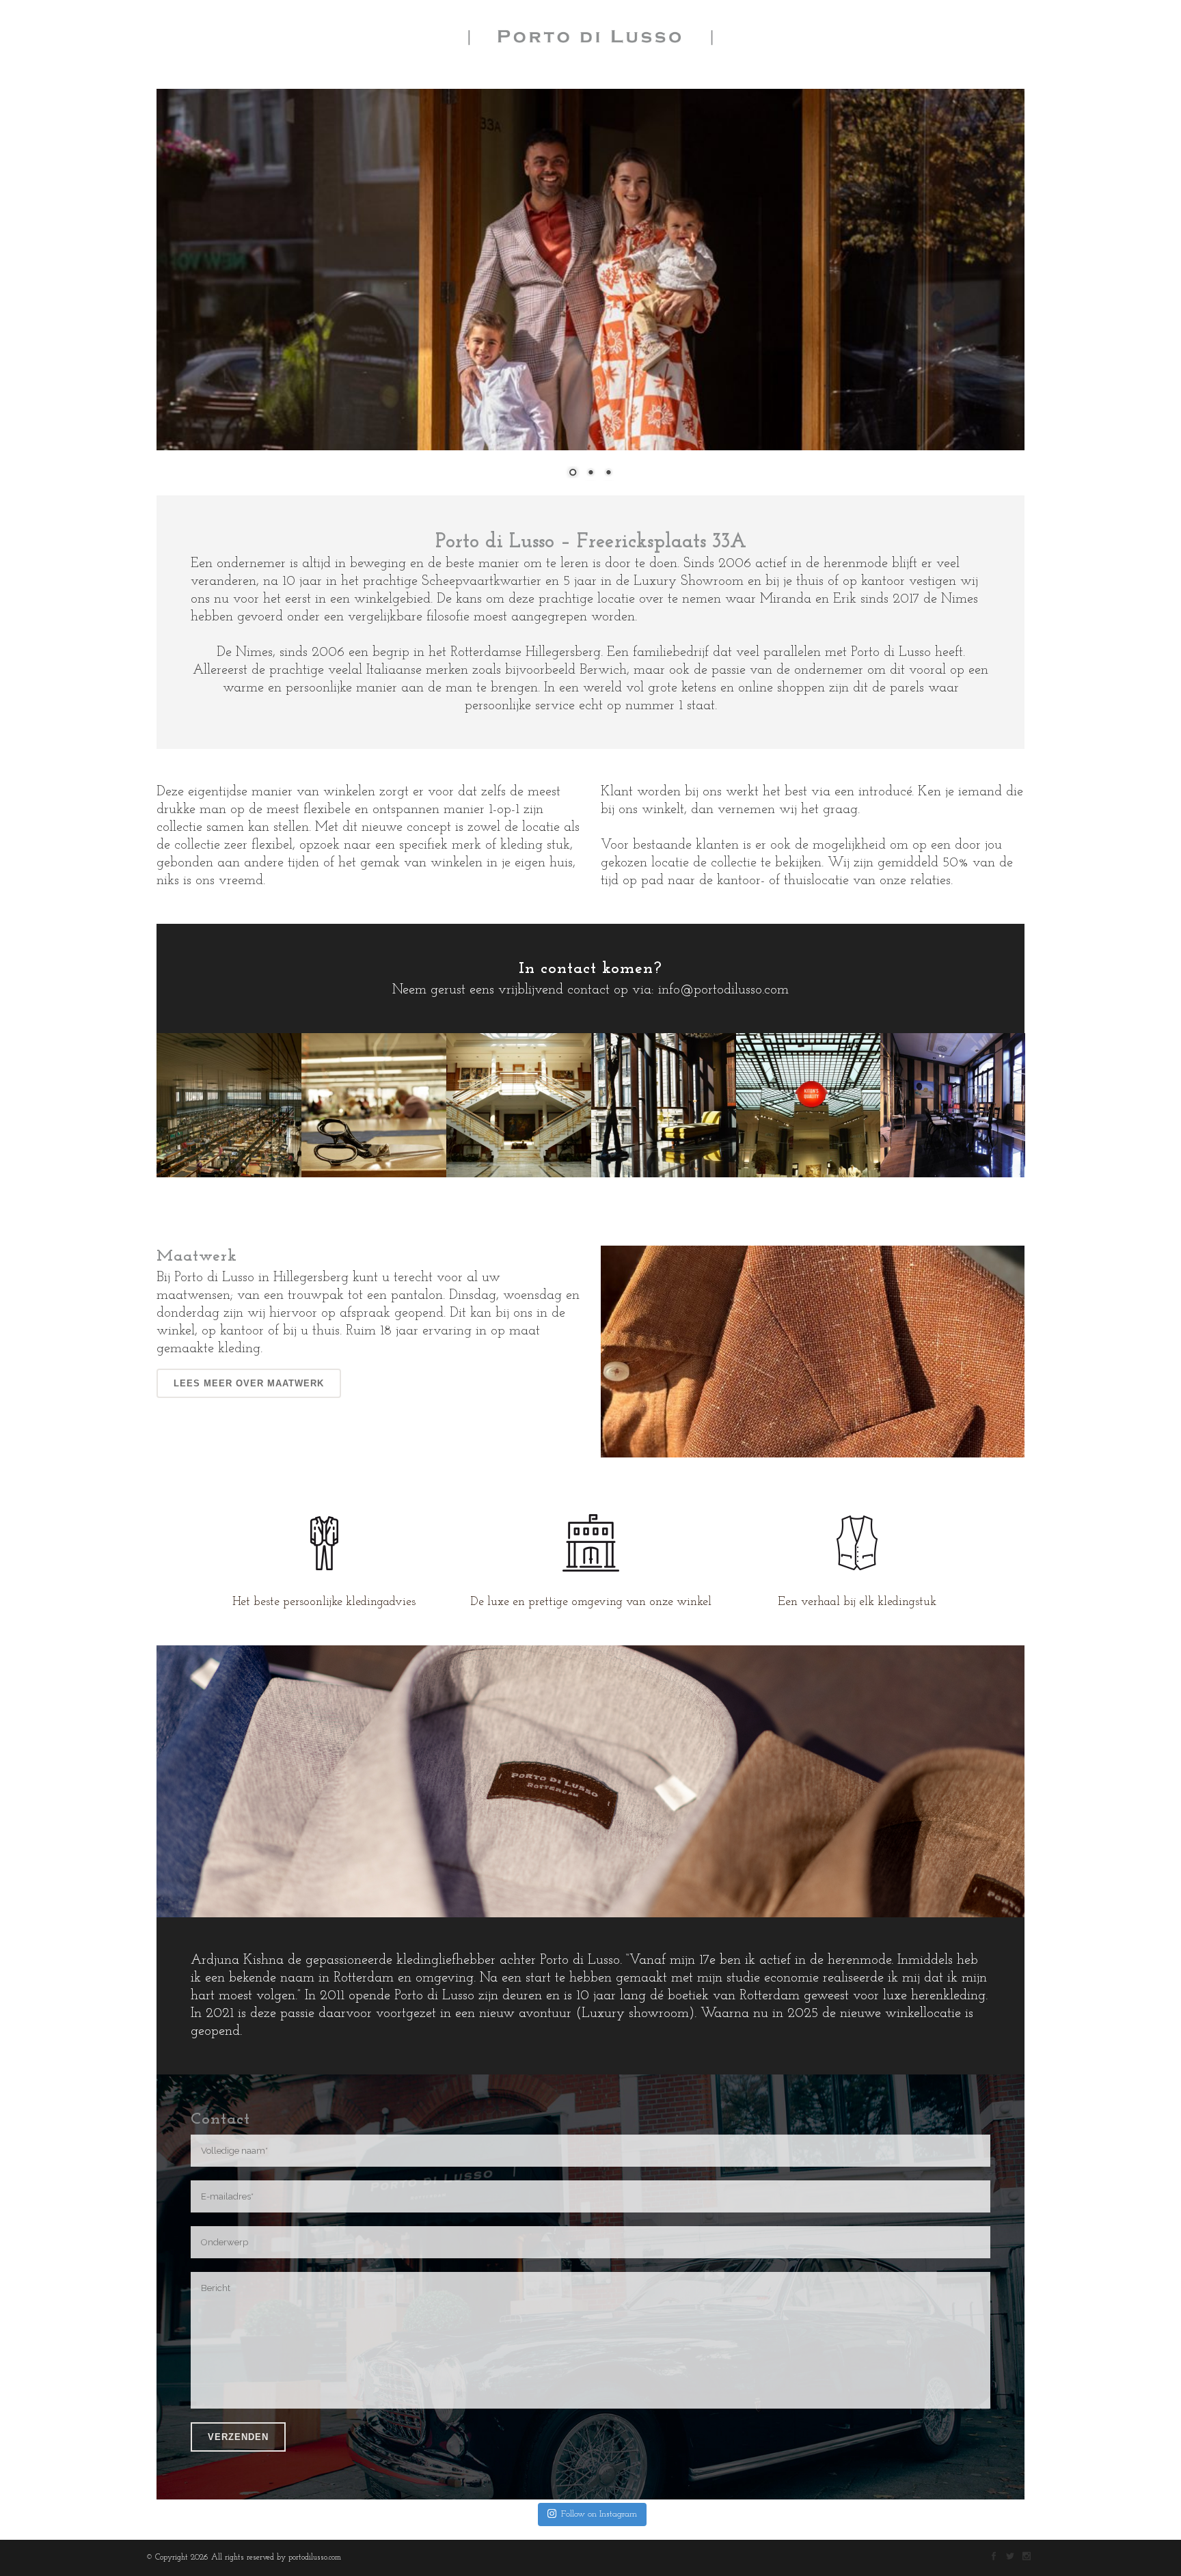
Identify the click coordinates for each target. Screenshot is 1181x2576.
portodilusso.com (315, 2558)
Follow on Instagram (599, 2514)
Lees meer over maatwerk (249, 1383)
